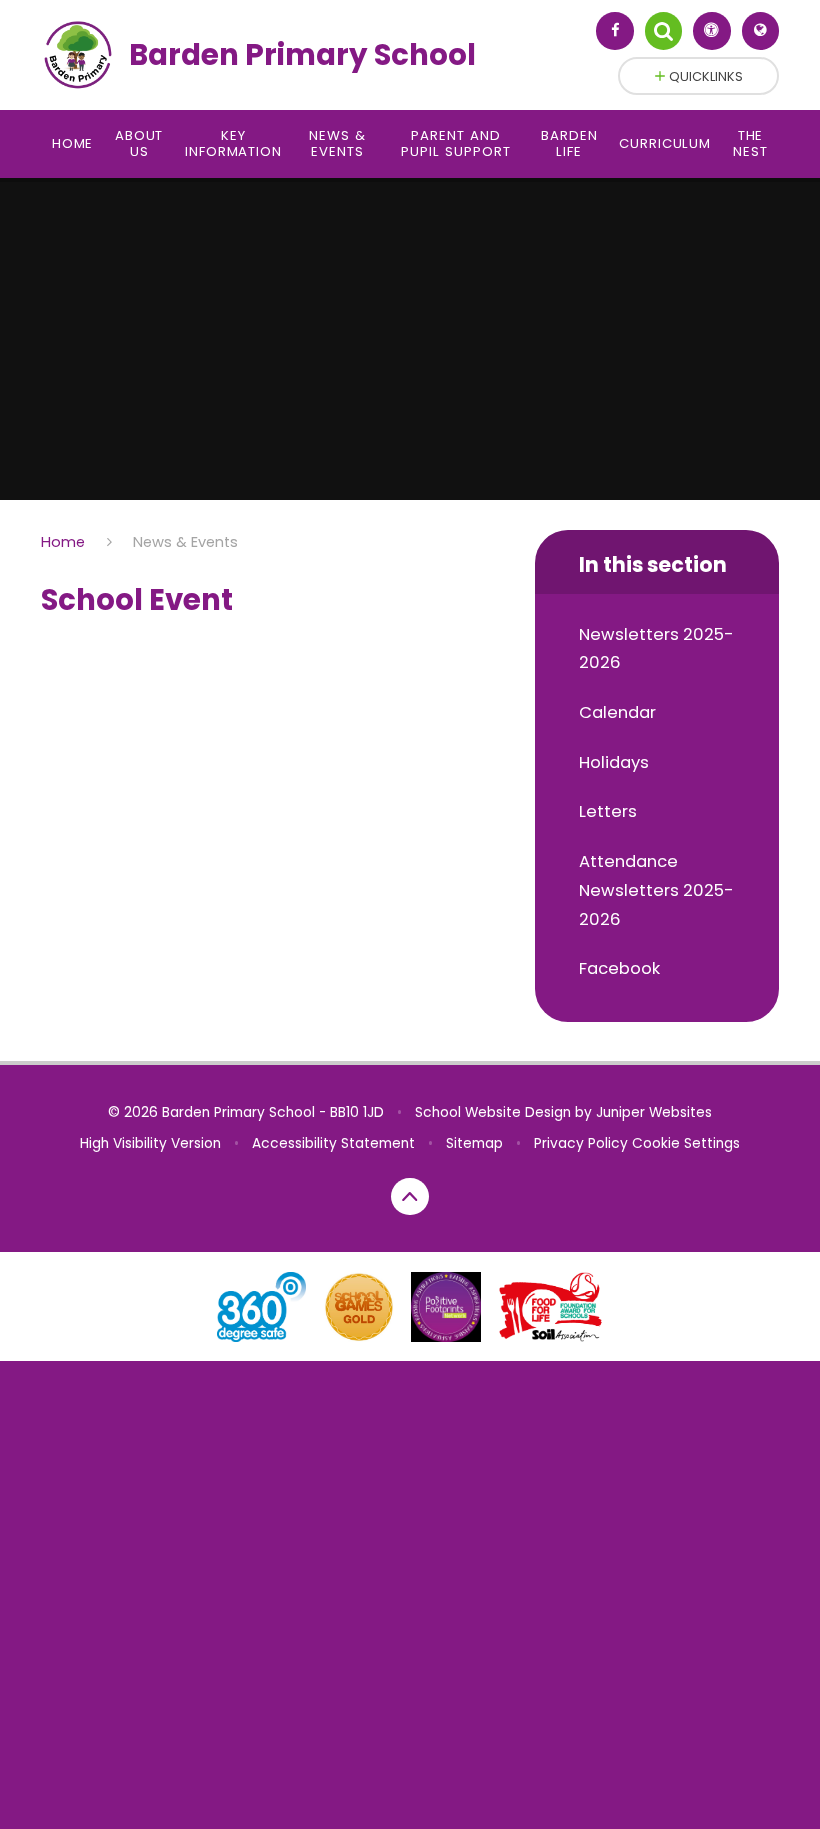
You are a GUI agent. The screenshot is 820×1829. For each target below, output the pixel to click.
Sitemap (474, 1143)
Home (63, 542)
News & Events (185, 542)
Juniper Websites (654, 1112)
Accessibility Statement (333, 1143)
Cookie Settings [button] (686, 1143)
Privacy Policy (581, 1143)
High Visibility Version (150, 1143)
